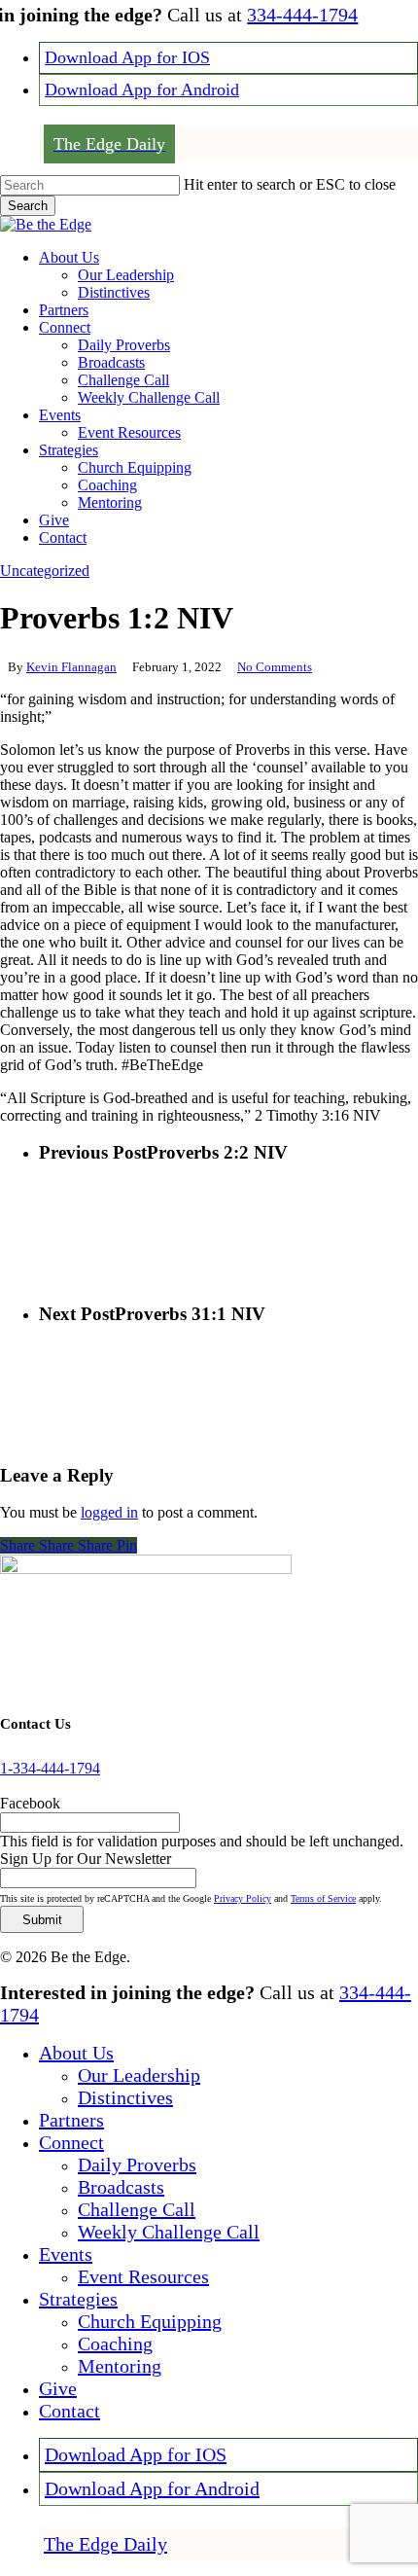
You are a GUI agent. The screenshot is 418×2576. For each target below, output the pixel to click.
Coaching (115, 2343)
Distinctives (125, 2097)
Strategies (78, 2299)
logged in (109, 1512)
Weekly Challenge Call (169, 2232)
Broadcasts (121, 2187)
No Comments (275, 667)
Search (28, 206)
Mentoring (120, 2366)
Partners (71, 2120)
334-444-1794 (302, 15)
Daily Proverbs (137, 2165)
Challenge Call (137, 2209)
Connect (71, 2142)
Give (58, 2388)
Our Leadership (139, 2075)
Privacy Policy (243, 1898)
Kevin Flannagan (71, 667)
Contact (70, 2411)
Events (66, 2254)
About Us (76, 2053)
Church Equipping (150, 2321)
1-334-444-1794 (50, 1768)
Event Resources (143, 2276)
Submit (42, 1920)
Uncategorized (45, 571)
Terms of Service (323, 1898)
